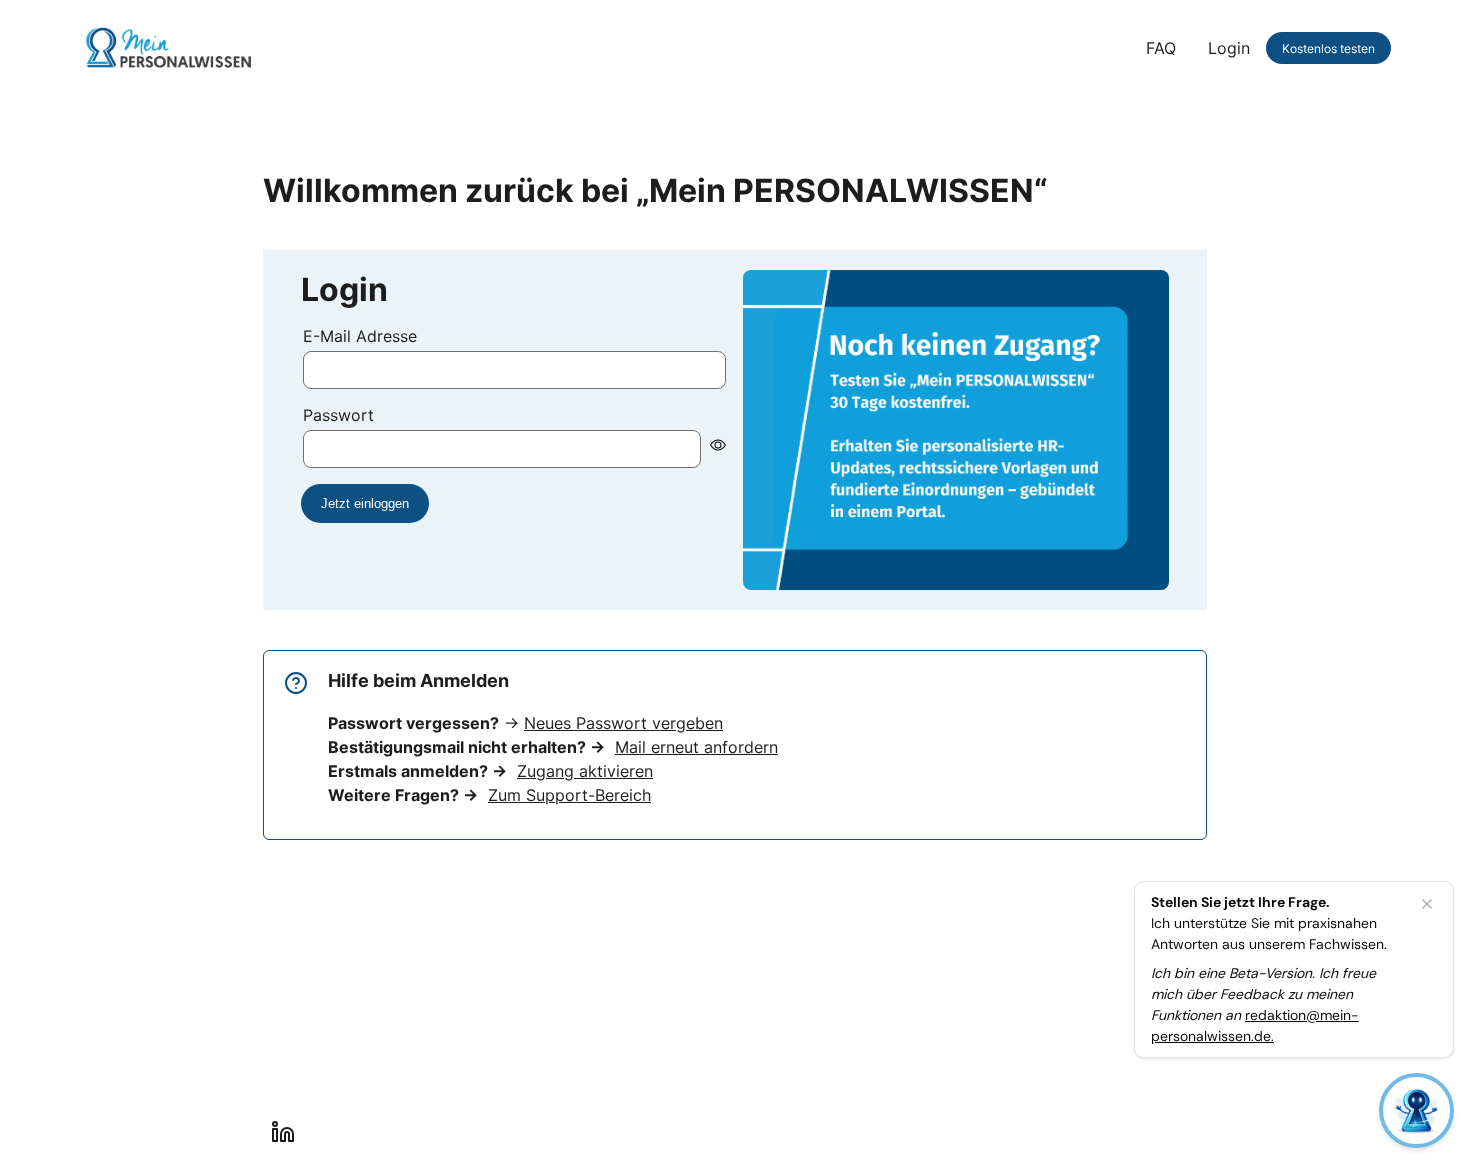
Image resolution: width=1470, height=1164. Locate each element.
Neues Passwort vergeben (623, 723)
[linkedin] (283, 1132)
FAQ (1161, 48)
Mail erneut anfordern (696, 747)
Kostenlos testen (1328, 48)
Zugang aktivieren (585, 771)
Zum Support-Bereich (569, 795)
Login (1229, 48)
